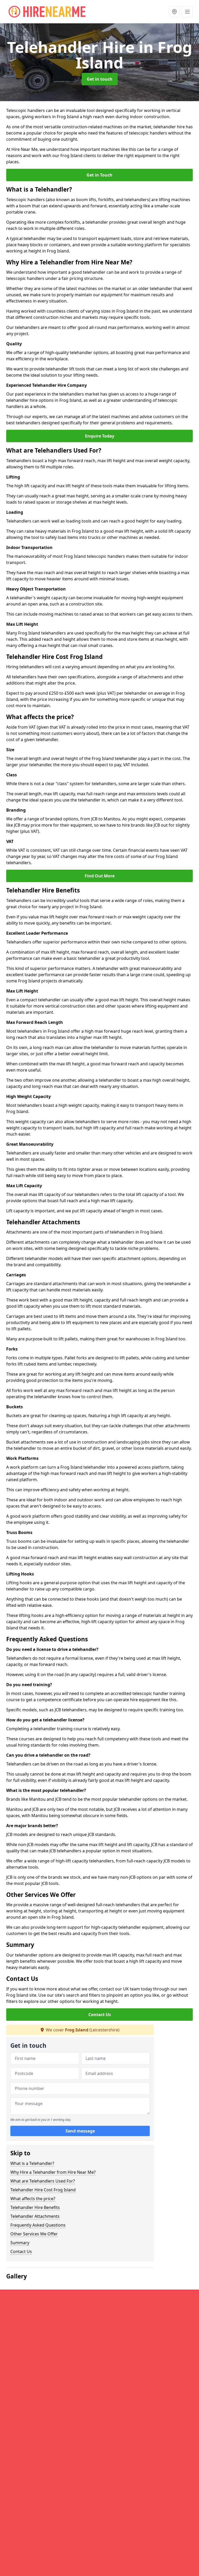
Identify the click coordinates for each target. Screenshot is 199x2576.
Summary (20, 2243)
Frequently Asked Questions (38, 2225)
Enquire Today (100, 436)
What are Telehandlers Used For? (43, 2181)
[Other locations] (174, 12)
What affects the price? (33, 2199)
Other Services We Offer (34, 2234)
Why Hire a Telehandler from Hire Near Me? (53, 2172)
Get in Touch (99, 175)
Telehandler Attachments (35, 2216)
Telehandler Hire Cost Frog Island (43, 2190)
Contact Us (100, 2015)
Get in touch (100, 79)
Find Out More (100, 876)
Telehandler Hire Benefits (35, 2207)
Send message (80, 2131)
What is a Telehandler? (32, 2163)
